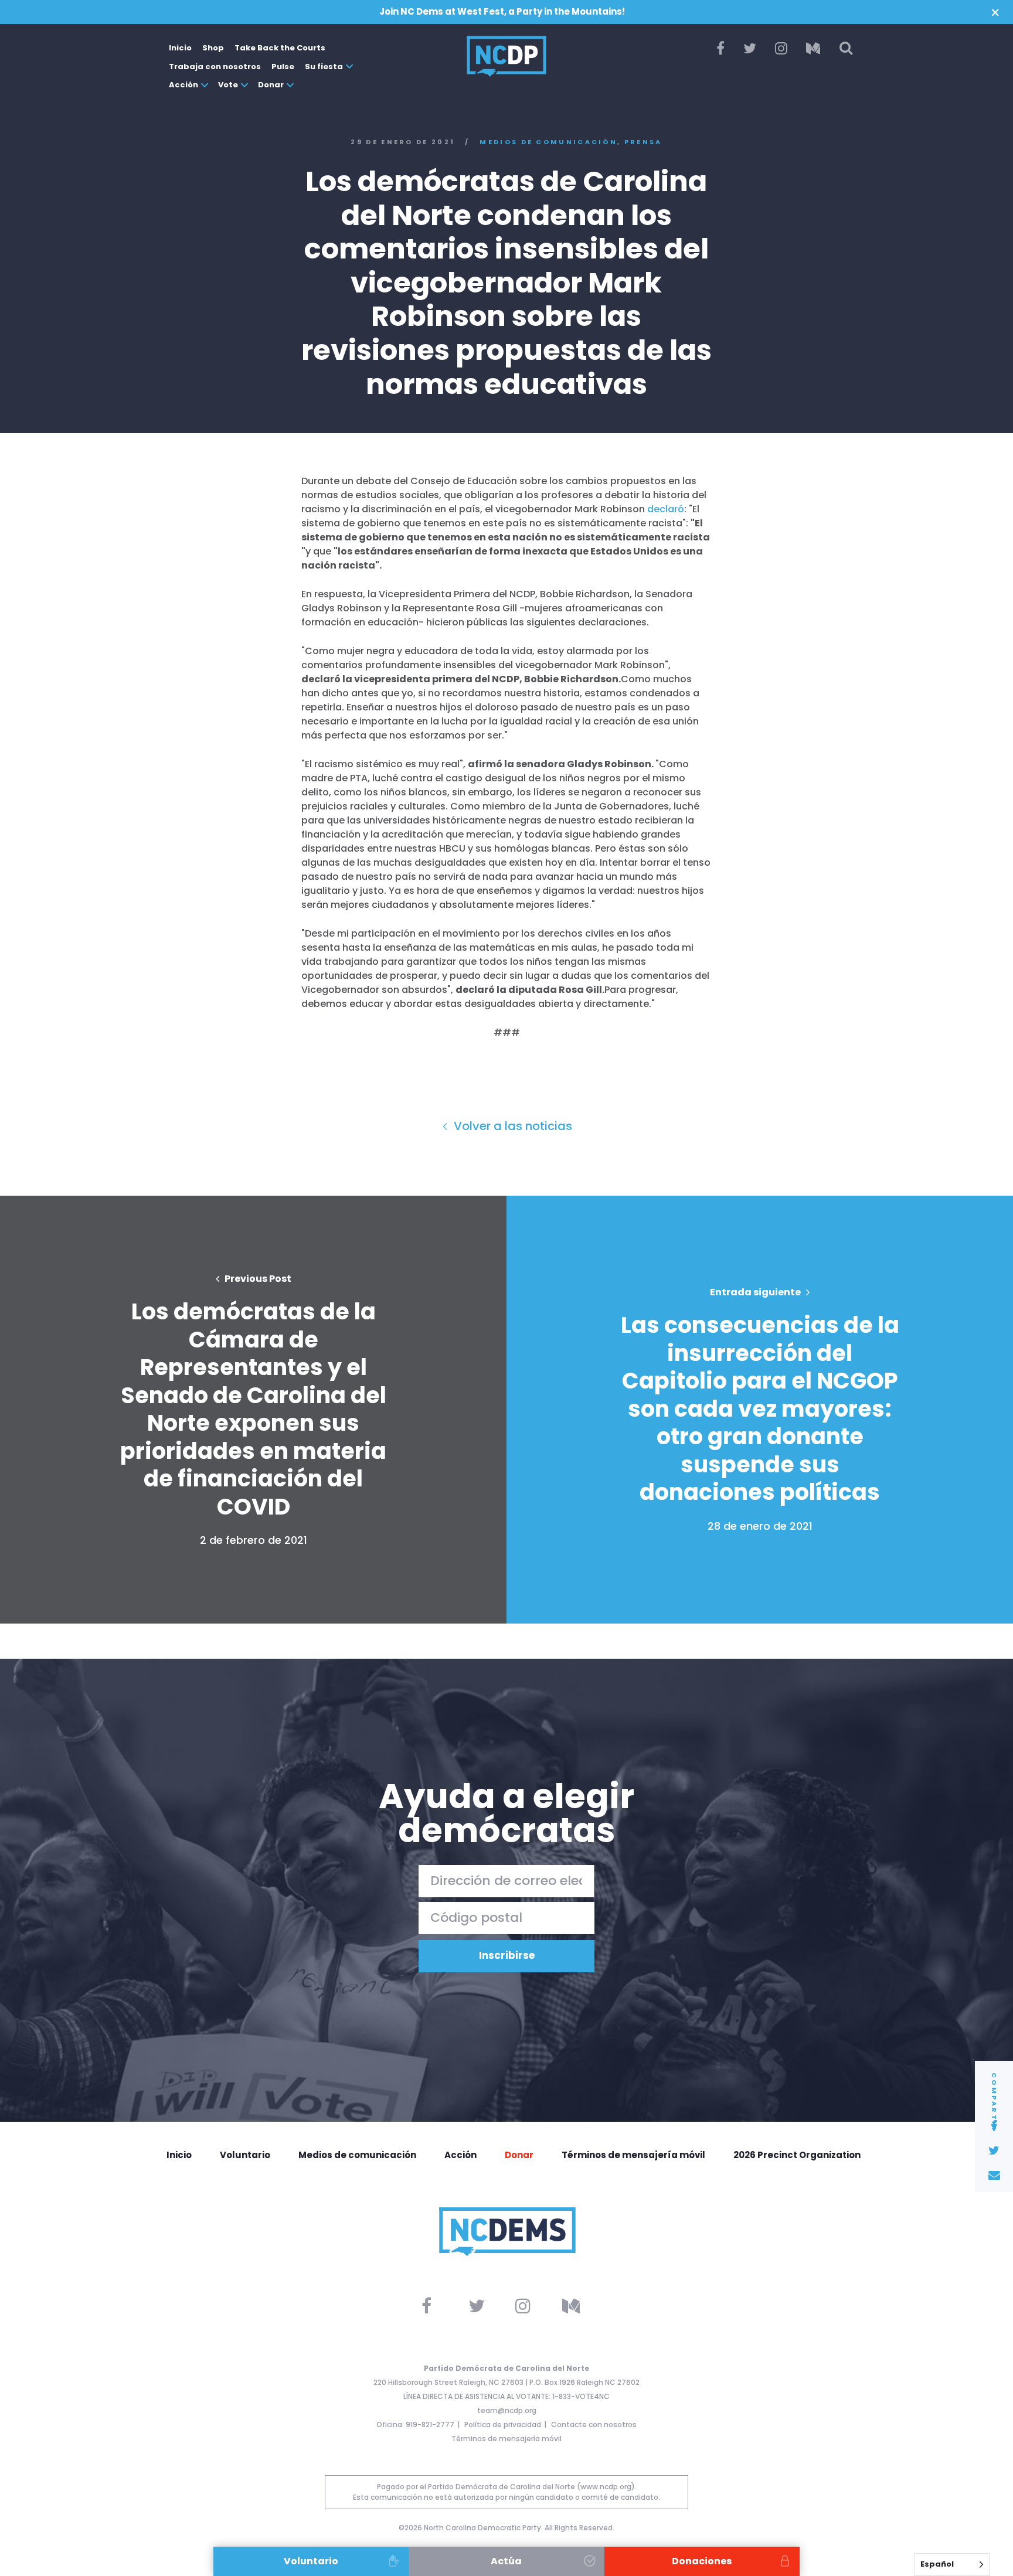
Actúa (506, 2561)
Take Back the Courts (280, 48)
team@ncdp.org (507, 2410)
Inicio (180, 48)
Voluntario (245, 2155)
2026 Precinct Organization (797, 2155)
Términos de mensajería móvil (633, 2155)
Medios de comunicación (548, 142)
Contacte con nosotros (594, 2424)
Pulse (283, 67)
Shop (213, 48)
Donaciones (702, 2561)
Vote (228, 85)
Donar (271, 85)
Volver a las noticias (511, 1126)
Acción (183, 85)
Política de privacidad (503, 2424)
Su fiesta (324, 67)
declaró (666, 509)
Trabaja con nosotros (215, 67)
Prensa (643, 142)
